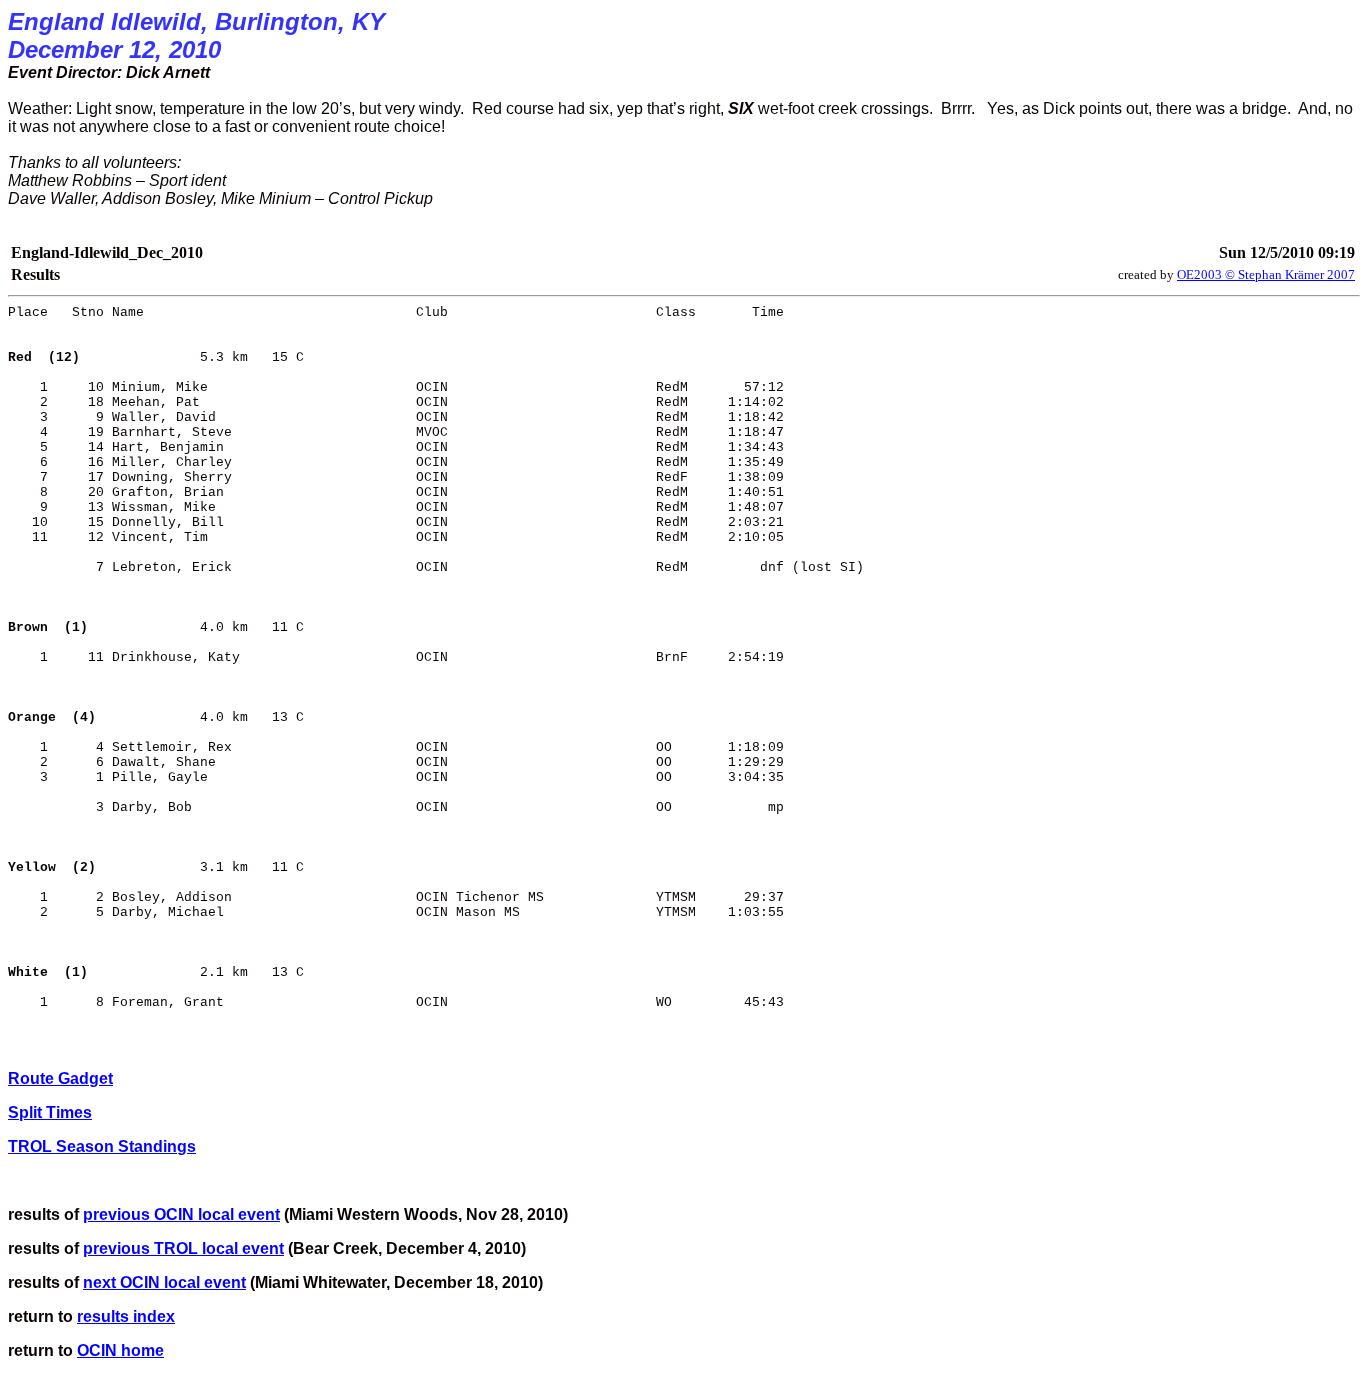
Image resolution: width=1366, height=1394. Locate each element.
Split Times (50, 1112)
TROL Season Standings (102, 1146)
